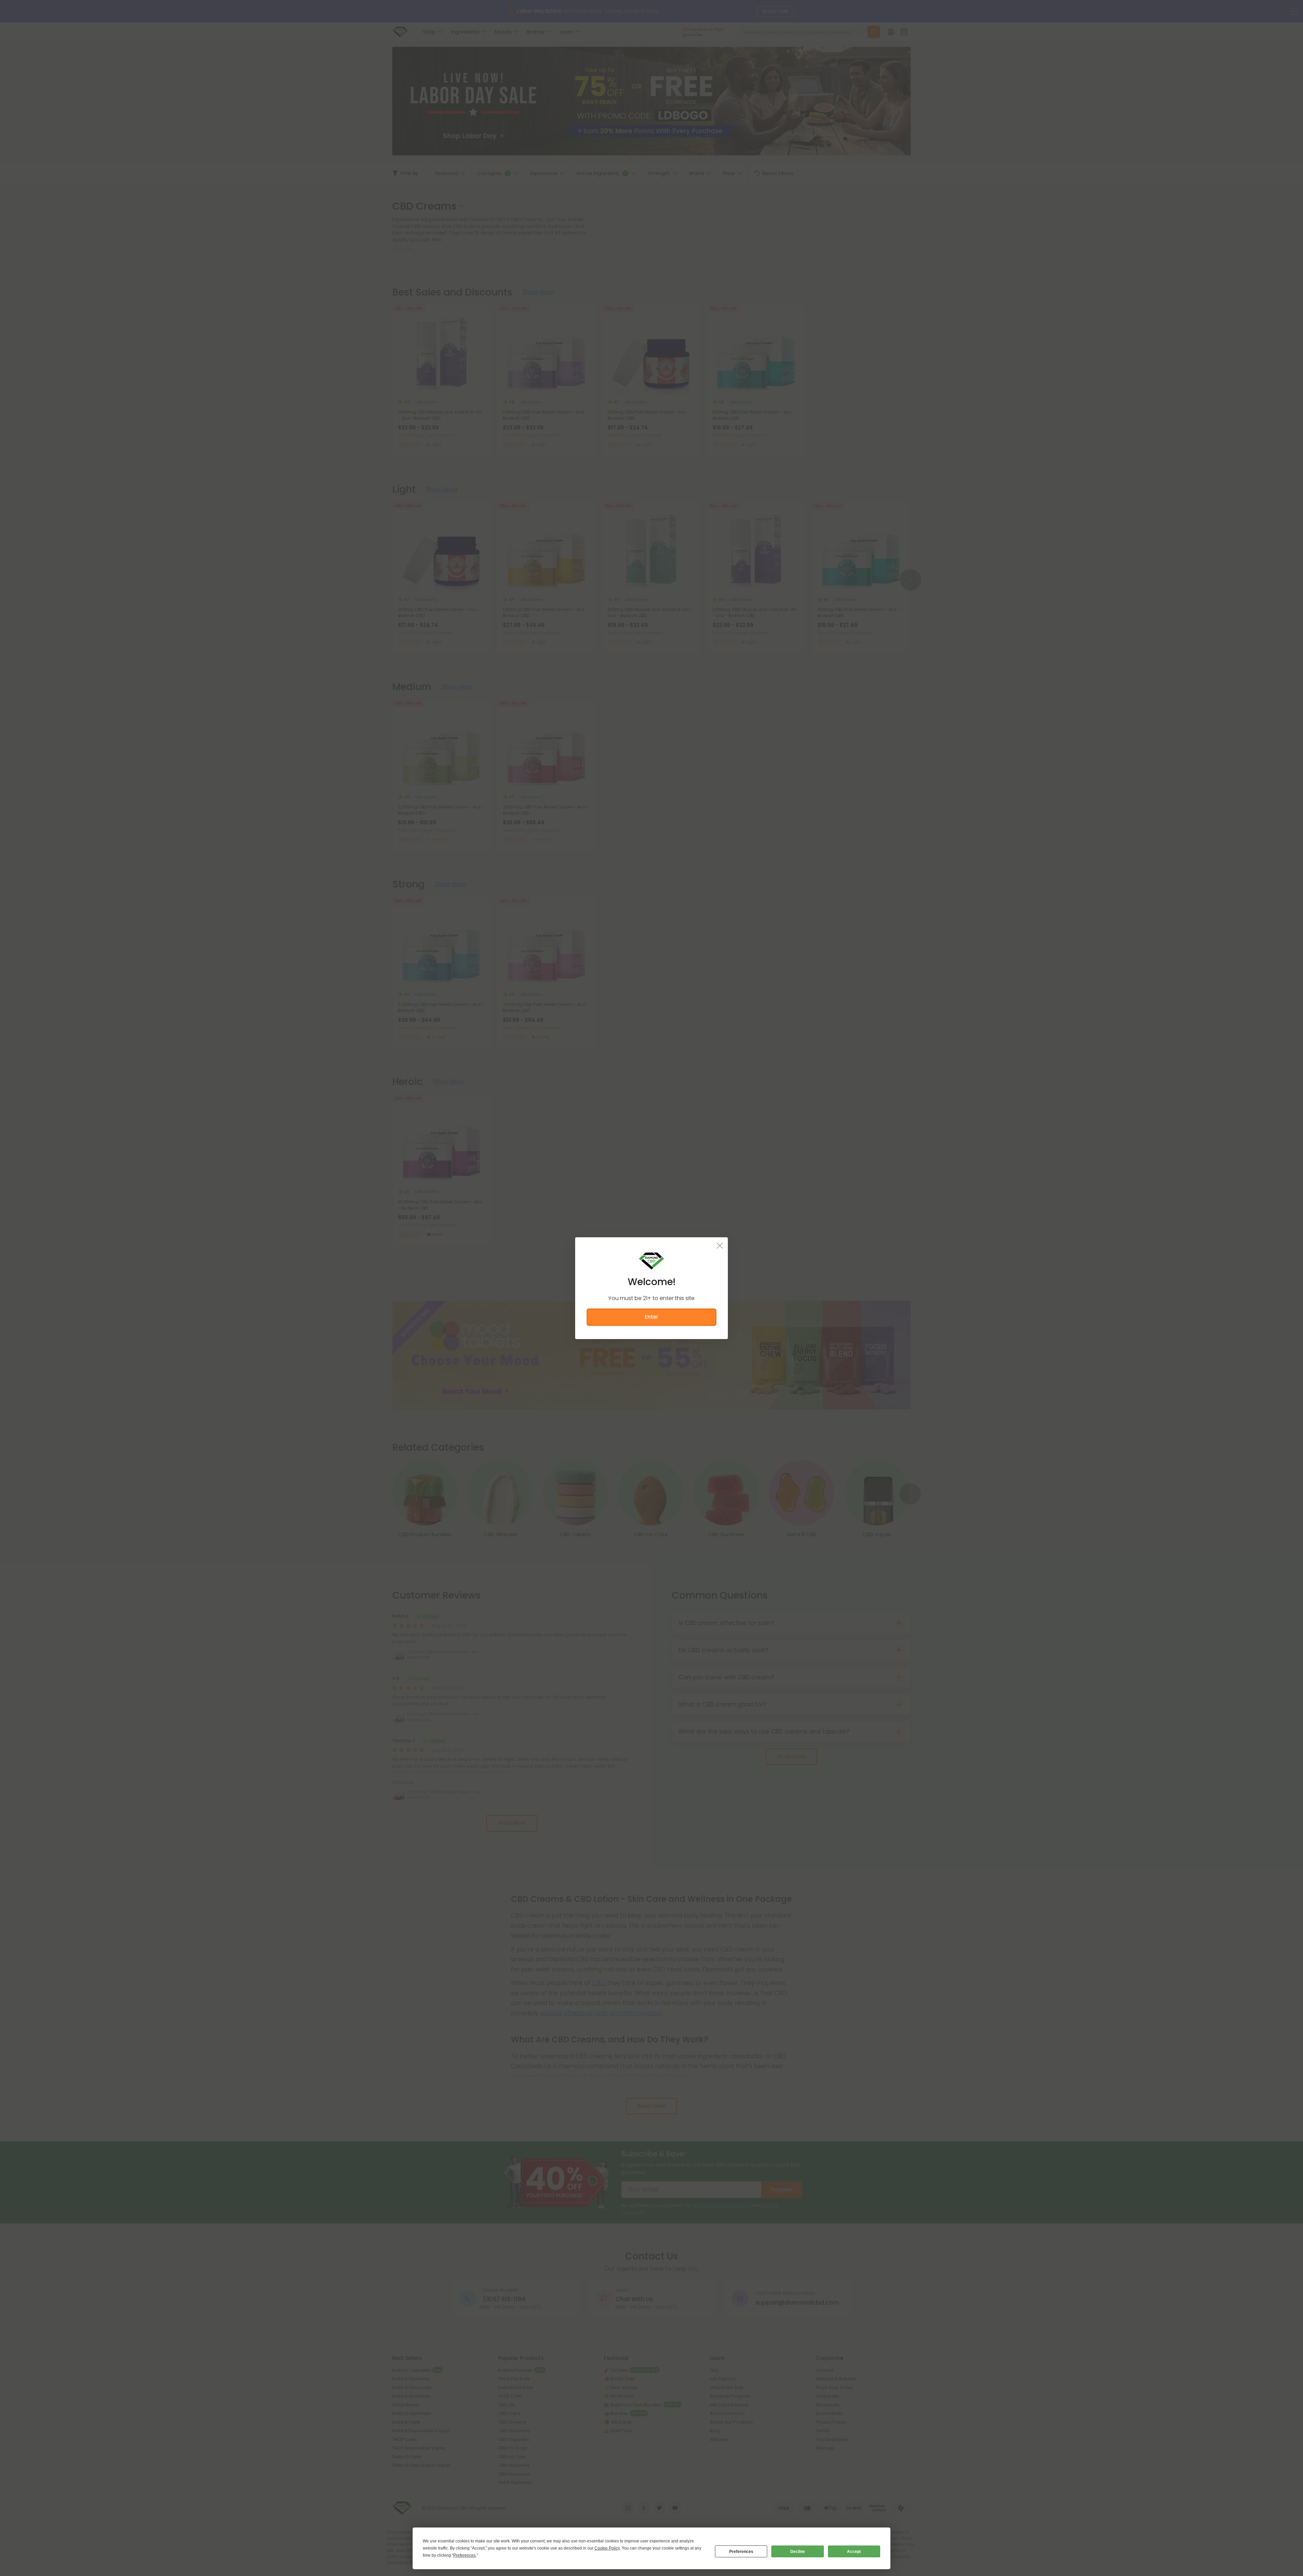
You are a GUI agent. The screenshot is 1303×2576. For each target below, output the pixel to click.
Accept (854, 2552)
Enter (651, 1317)
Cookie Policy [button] (607, 2548)
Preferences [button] (465, 2555)
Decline (798, 2552)
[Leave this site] (720, 1245)
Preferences (741, 2552)
